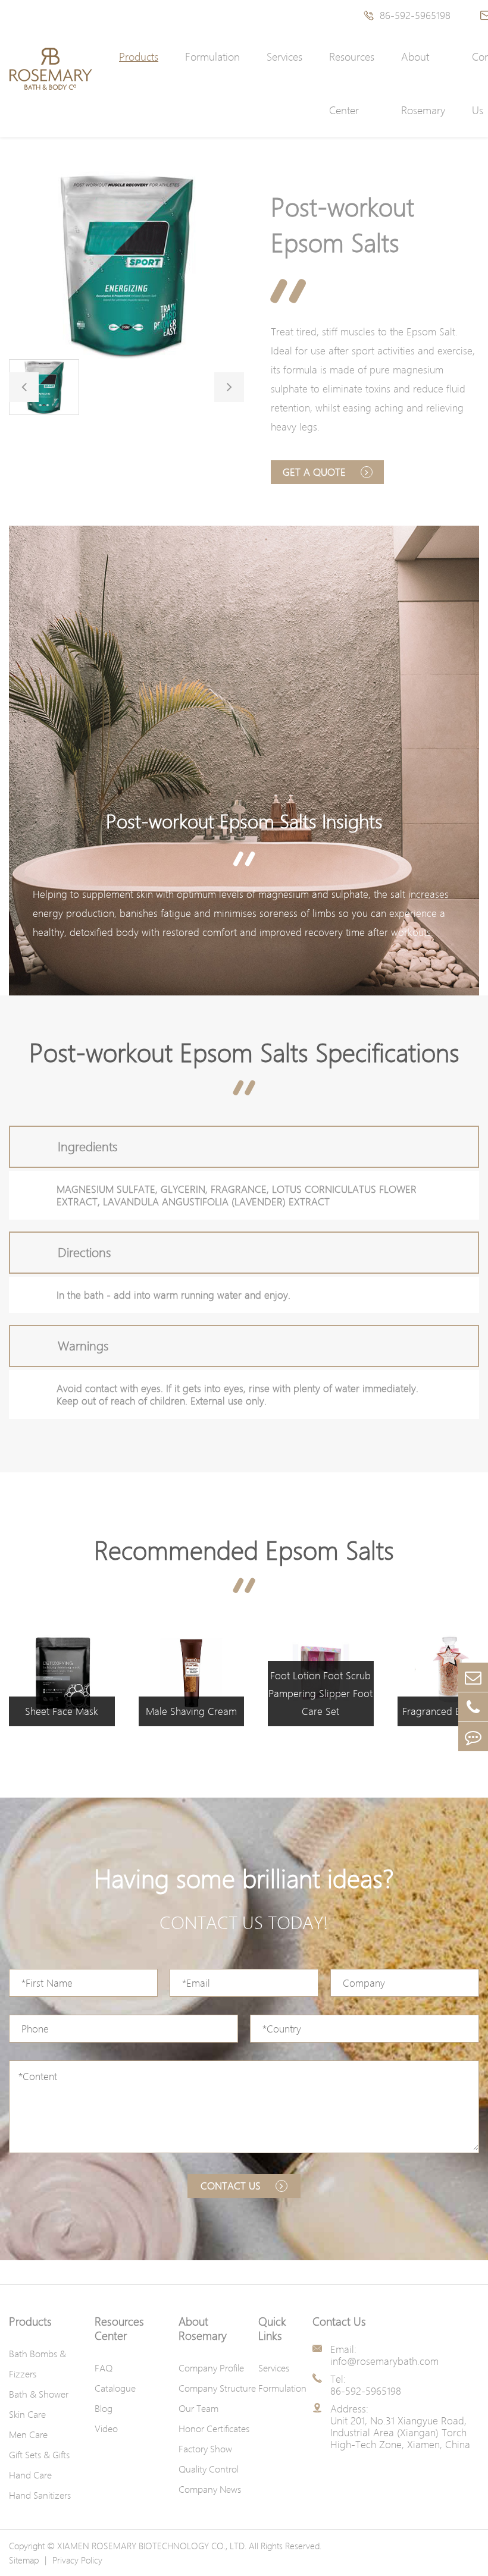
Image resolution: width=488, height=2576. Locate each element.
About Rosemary (423, 84)
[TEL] (473, 1707)
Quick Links (272, 2329)
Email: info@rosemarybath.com (384, 2355)
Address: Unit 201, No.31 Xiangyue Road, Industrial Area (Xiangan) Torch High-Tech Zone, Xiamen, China (400, 2427)
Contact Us (339, 2321)
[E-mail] (473, 1677)
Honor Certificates (214, 2429)
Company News (210, 2489)
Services (284, 57)
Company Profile (211, 2368)
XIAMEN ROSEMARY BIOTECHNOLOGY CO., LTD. (152, 2546)
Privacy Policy (77, 2560)
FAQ (104, 2368)
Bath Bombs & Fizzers (37, 2364)
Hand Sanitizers (40, 2495)
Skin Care (27, 2414)
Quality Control (209, 2469)
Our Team (198, 2408)
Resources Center (352, 84)
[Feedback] (473, 1737)
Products (139, 57)
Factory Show (205, 2449)
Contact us (232, 2186)
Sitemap (24, 2560)
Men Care (28, 2434)
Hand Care (30, 2475)
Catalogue (115, 2388)
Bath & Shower (39, 2394)
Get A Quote (316, 472)
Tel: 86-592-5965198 (366, 2385)
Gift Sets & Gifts (39, 2455)
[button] (24, 387)
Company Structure (217, 2388)
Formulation (212, 57)
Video (106, 2429)
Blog (104, 2408)
